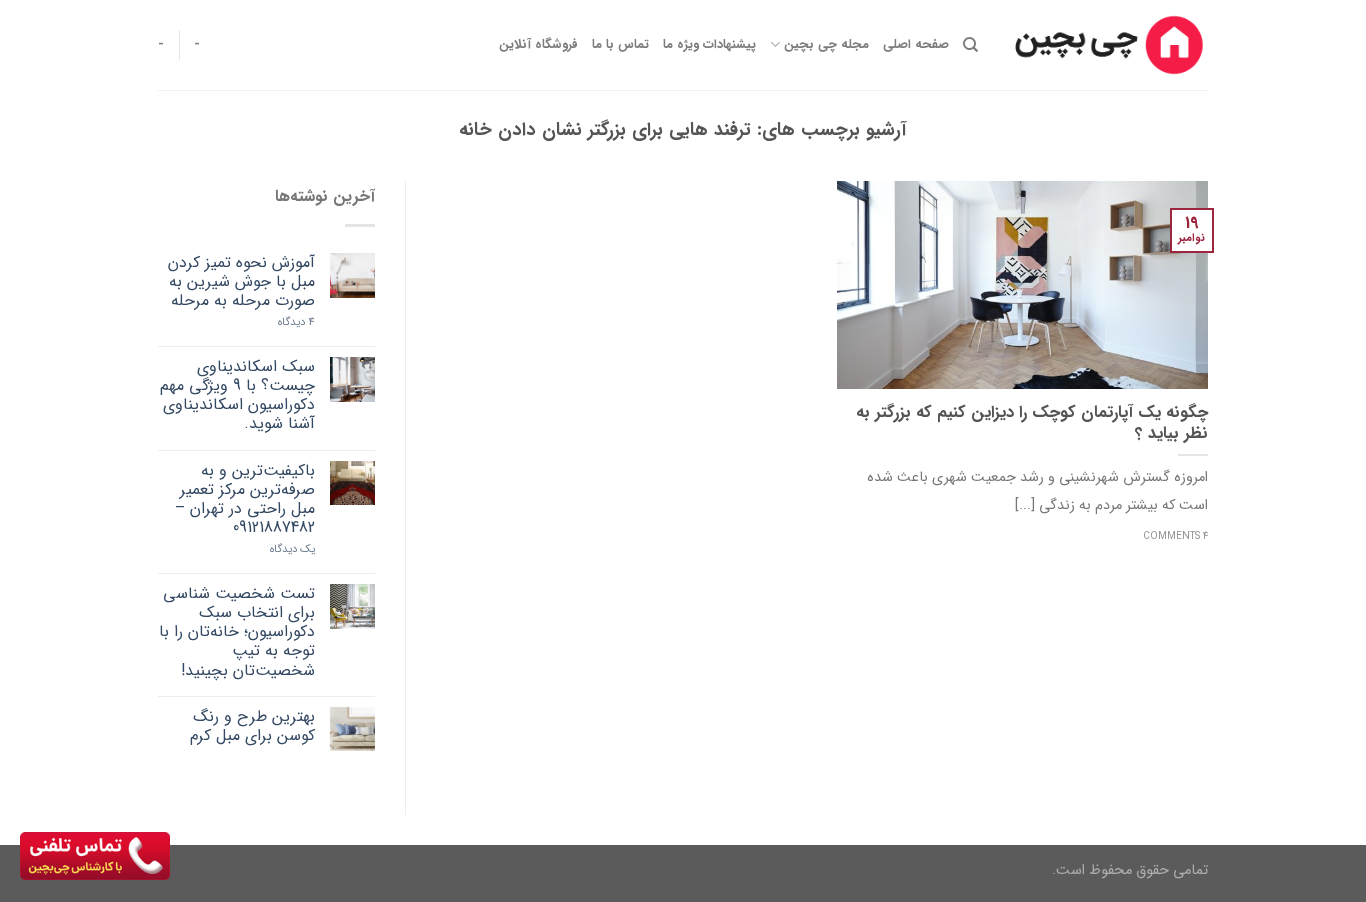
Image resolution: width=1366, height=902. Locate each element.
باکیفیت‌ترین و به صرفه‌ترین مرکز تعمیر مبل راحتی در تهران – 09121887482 (245, 499)
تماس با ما (620, 45)
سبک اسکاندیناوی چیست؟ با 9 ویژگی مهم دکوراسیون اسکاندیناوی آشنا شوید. (237, 395)
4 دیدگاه (296, 322)
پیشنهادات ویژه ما (709, 45)
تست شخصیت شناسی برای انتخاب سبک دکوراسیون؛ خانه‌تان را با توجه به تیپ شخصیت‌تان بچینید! (237, 632)
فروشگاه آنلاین (538, 45)
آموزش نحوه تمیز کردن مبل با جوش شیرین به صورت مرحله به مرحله (241, 282)
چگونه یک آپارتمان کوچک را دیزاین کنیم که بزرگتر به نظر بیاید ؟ (1032, 424)
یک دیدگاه (292, 549)
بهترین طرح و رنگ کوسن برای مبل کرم (252, 726)
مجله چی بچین (826, 45)
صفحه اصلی (916, 45)
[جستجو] (970, 45)
